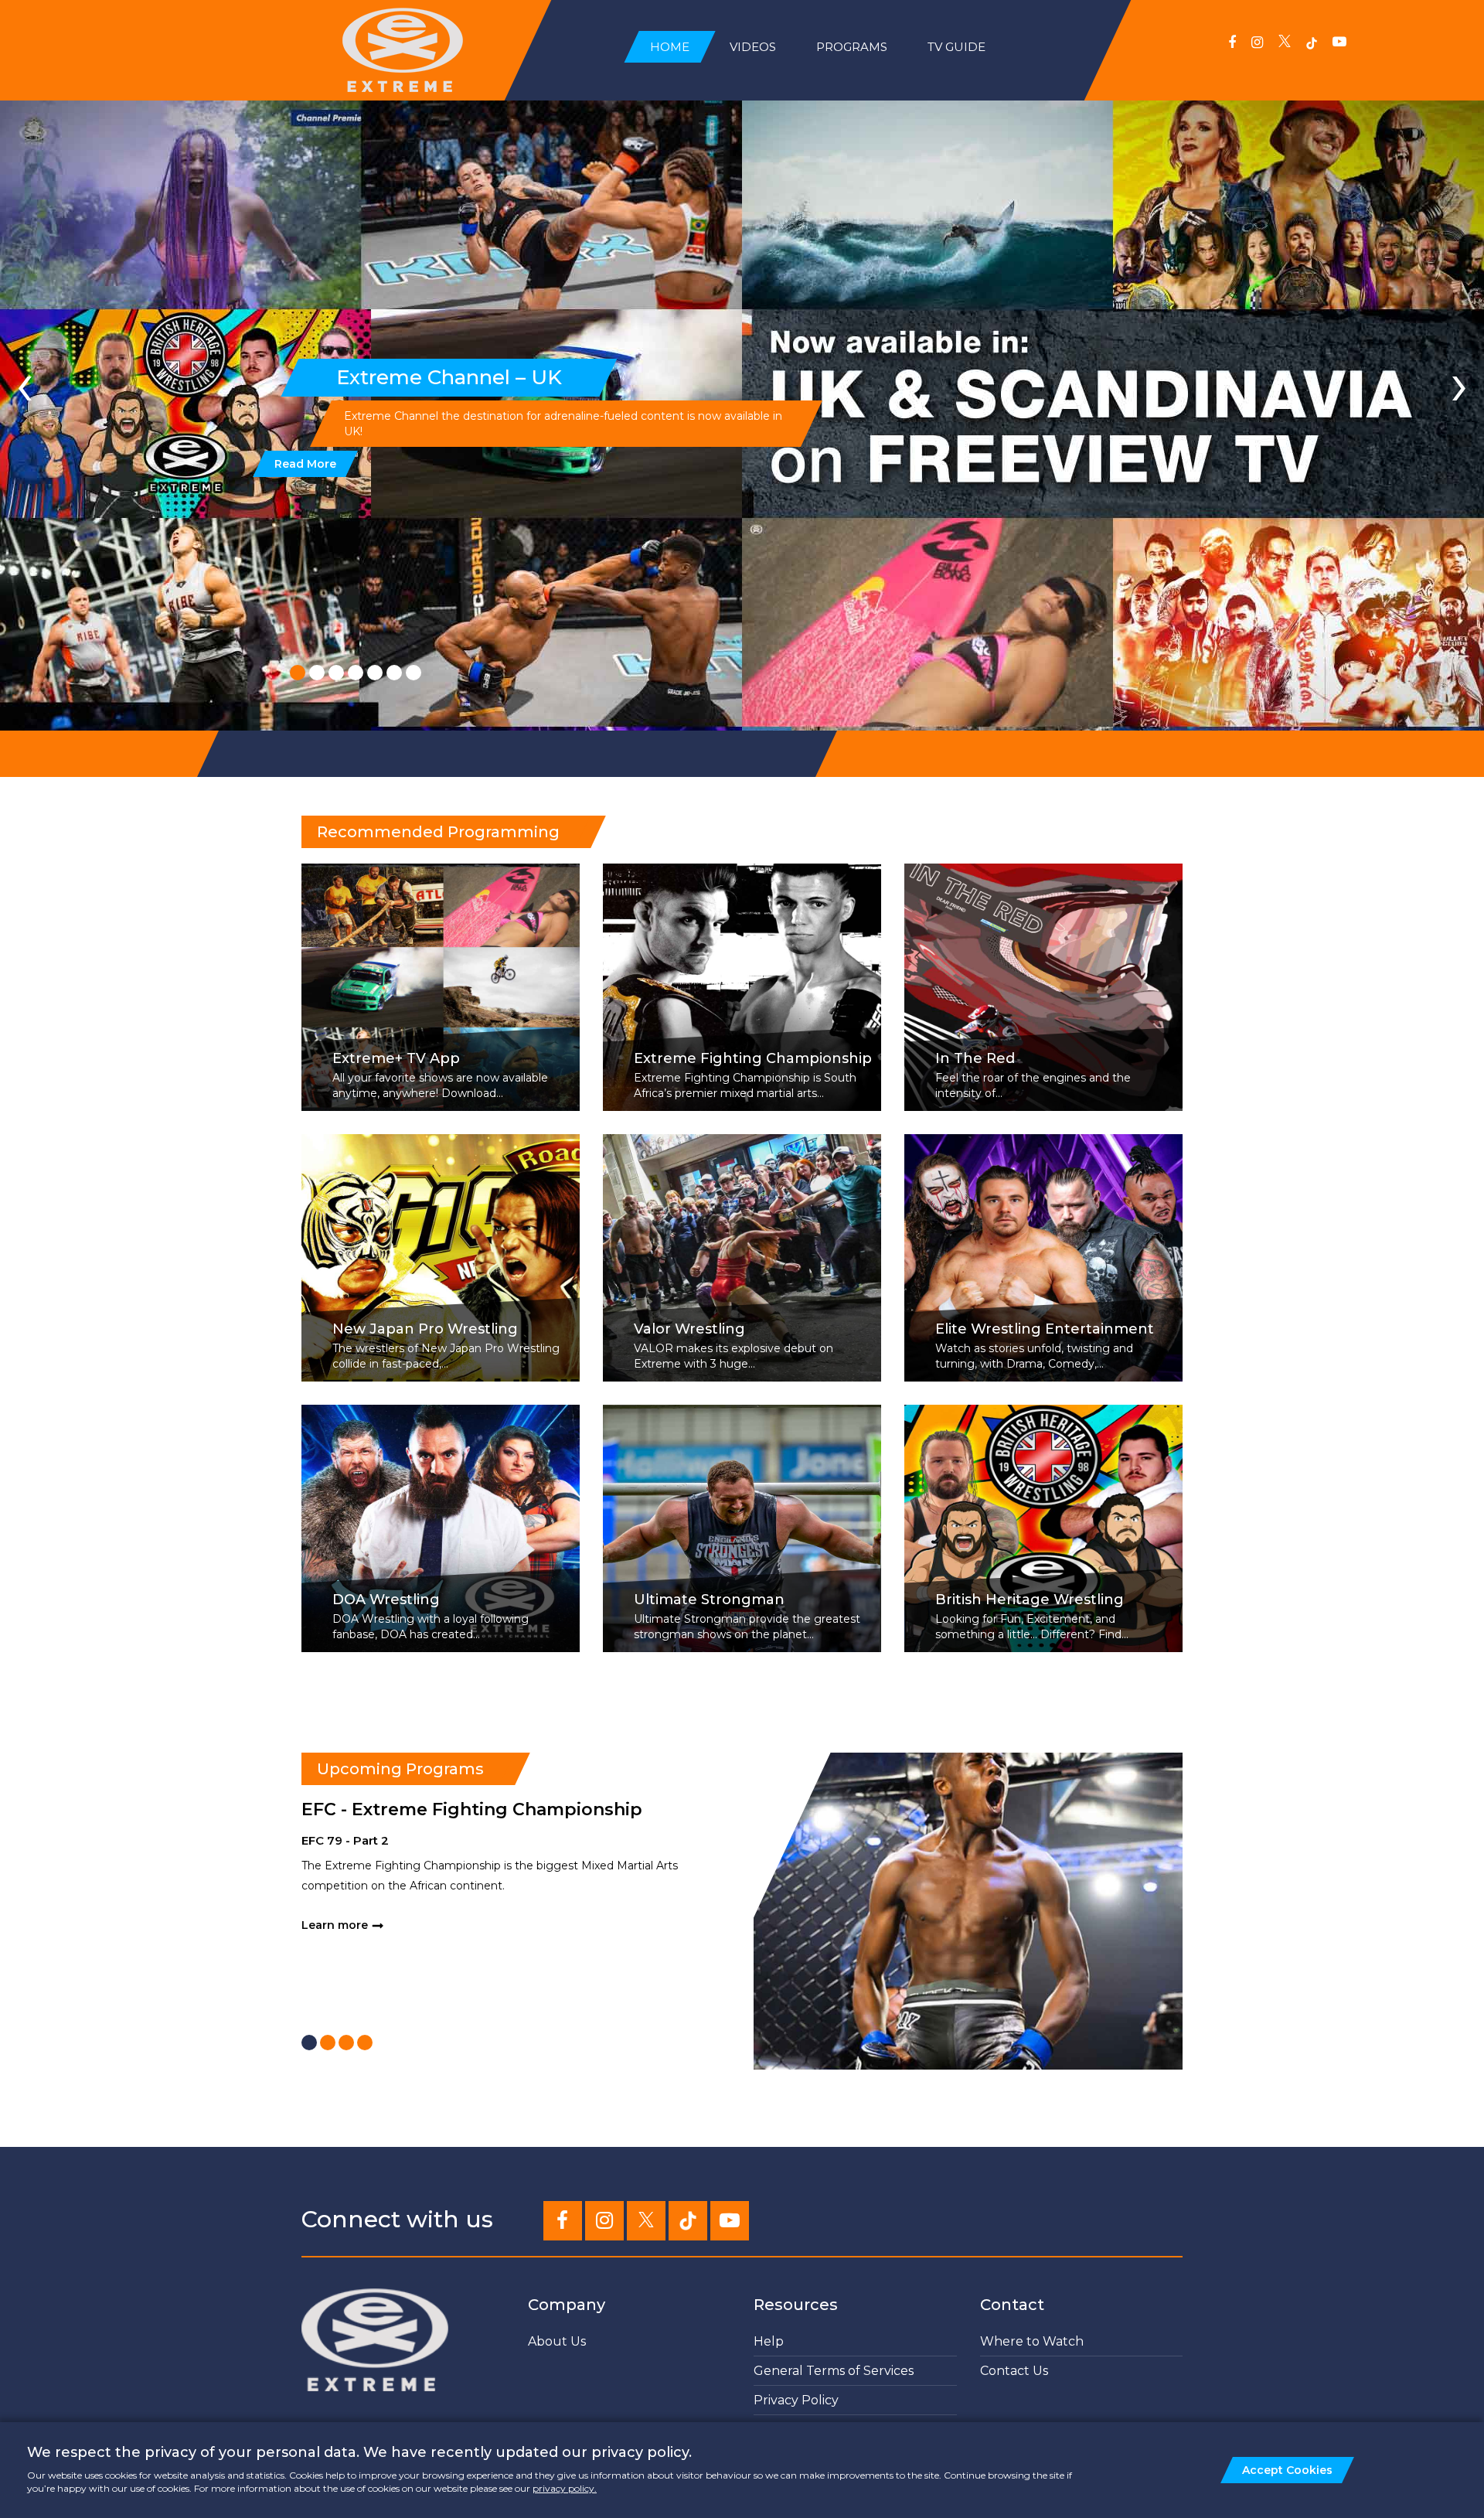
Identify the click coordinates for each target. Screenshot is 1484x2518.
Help (769, 2341)
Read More (305, 464)
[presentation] (25, 383)
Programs (852, 47)
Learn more (335, 1925)
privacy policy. (565, 2488)
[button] (298, 673)
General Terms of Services (834, 2371)
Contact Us (1014, 2371)
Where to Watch (1032, 2341)
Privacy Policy (796, 2400)
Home (670, 47)
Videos (753, 47)
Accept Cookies (1287, 2470)
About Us (557, 2341)
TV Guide (956, 47)
